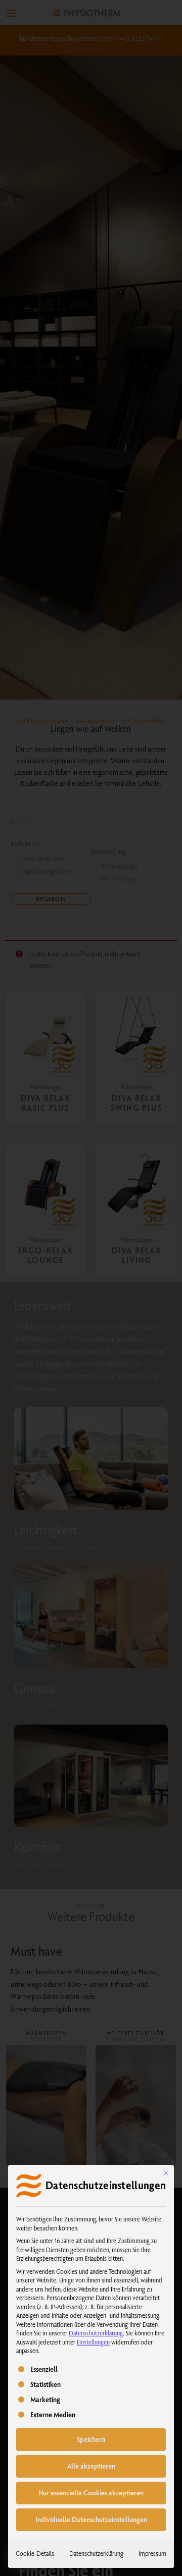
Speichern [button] (91, 2439)
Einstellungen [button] (93, 2342)
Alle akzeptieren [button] (91, 2466)
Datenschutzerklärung (96, 2333)
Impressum (152, 2553)
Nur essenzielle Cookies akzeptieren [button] (91, 2493)
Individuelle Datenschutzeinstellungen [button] (91, 2520)
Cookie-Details (35, 2553)
